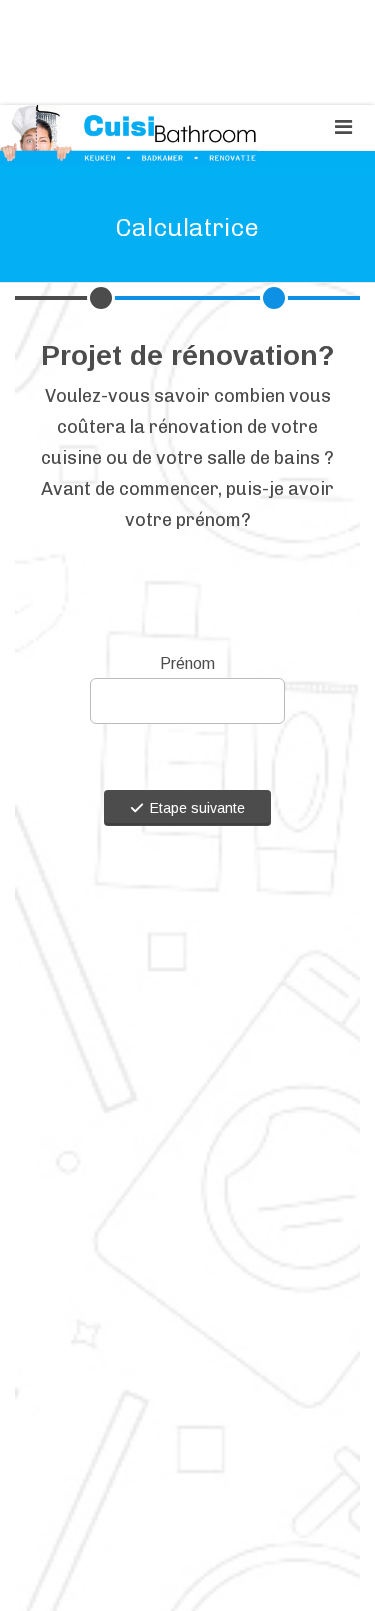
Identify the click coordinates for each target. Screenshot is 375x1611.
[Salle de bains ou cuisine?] (274, 298)
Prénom (187, 663)
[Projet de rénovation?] (101, 298)
